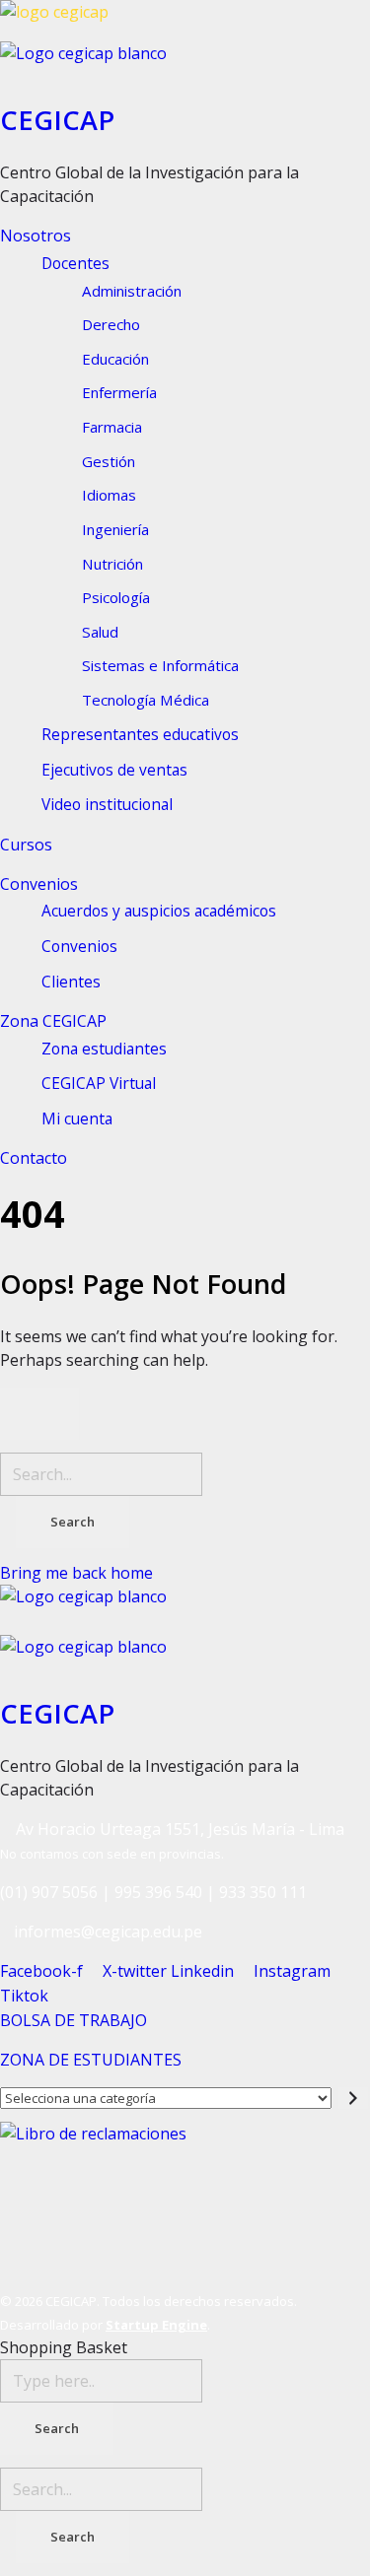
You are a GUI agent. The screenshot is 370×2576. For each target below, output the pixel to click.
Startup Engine (156, 2325)
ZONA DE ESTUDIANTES (91, 2060)
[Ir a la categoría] (354, 2098)
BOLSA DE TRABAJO (74, 2020)
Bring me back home (76, 1573)
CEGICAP (57, 120)
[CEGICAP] (185, 21)
